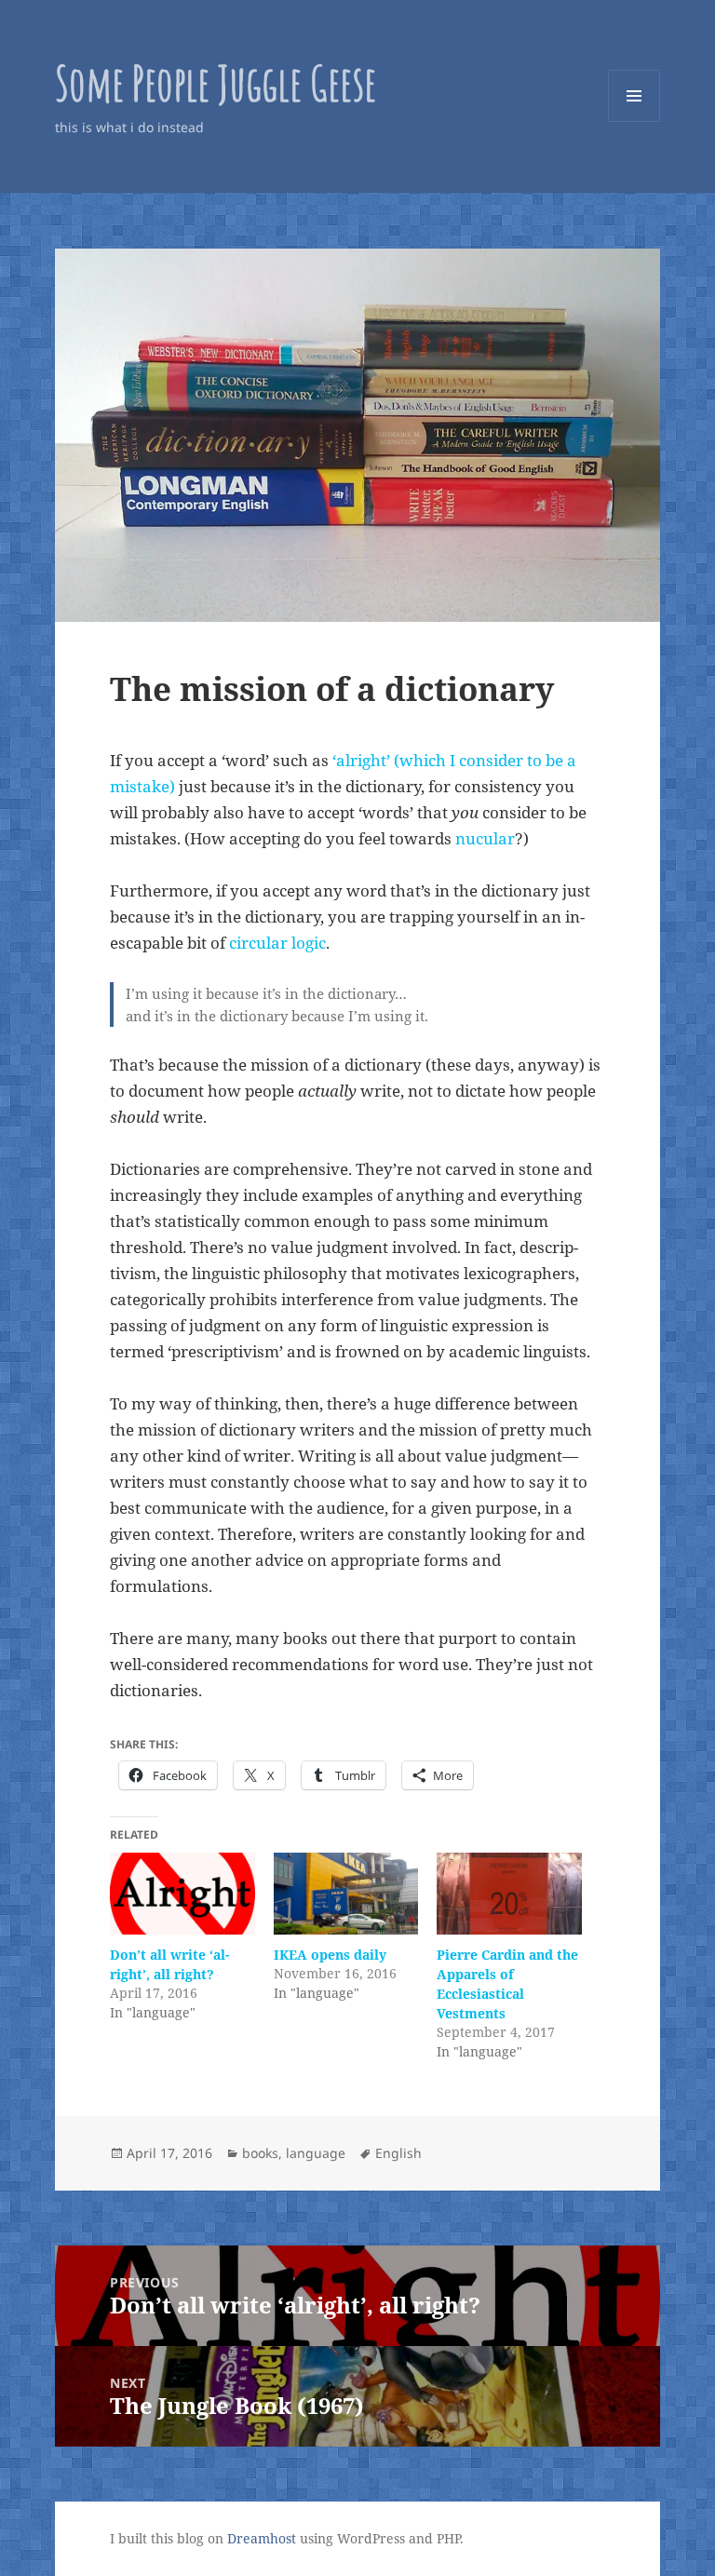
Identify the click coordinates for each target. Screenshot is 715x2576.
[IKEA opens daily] (346, 1894)
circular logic (277, 943)
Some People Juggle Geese (216, 82)
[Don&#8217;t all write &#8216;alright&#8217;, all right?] (182, 1894)
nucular (485, 838)
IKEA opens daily (330, 1955)
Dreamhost (262, 2538)
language (316, 2153)
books (260, 2153)
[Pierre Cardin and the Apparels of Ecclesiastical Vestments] (509, 1894)
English (398, 2153)
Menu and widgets (634, 121)
